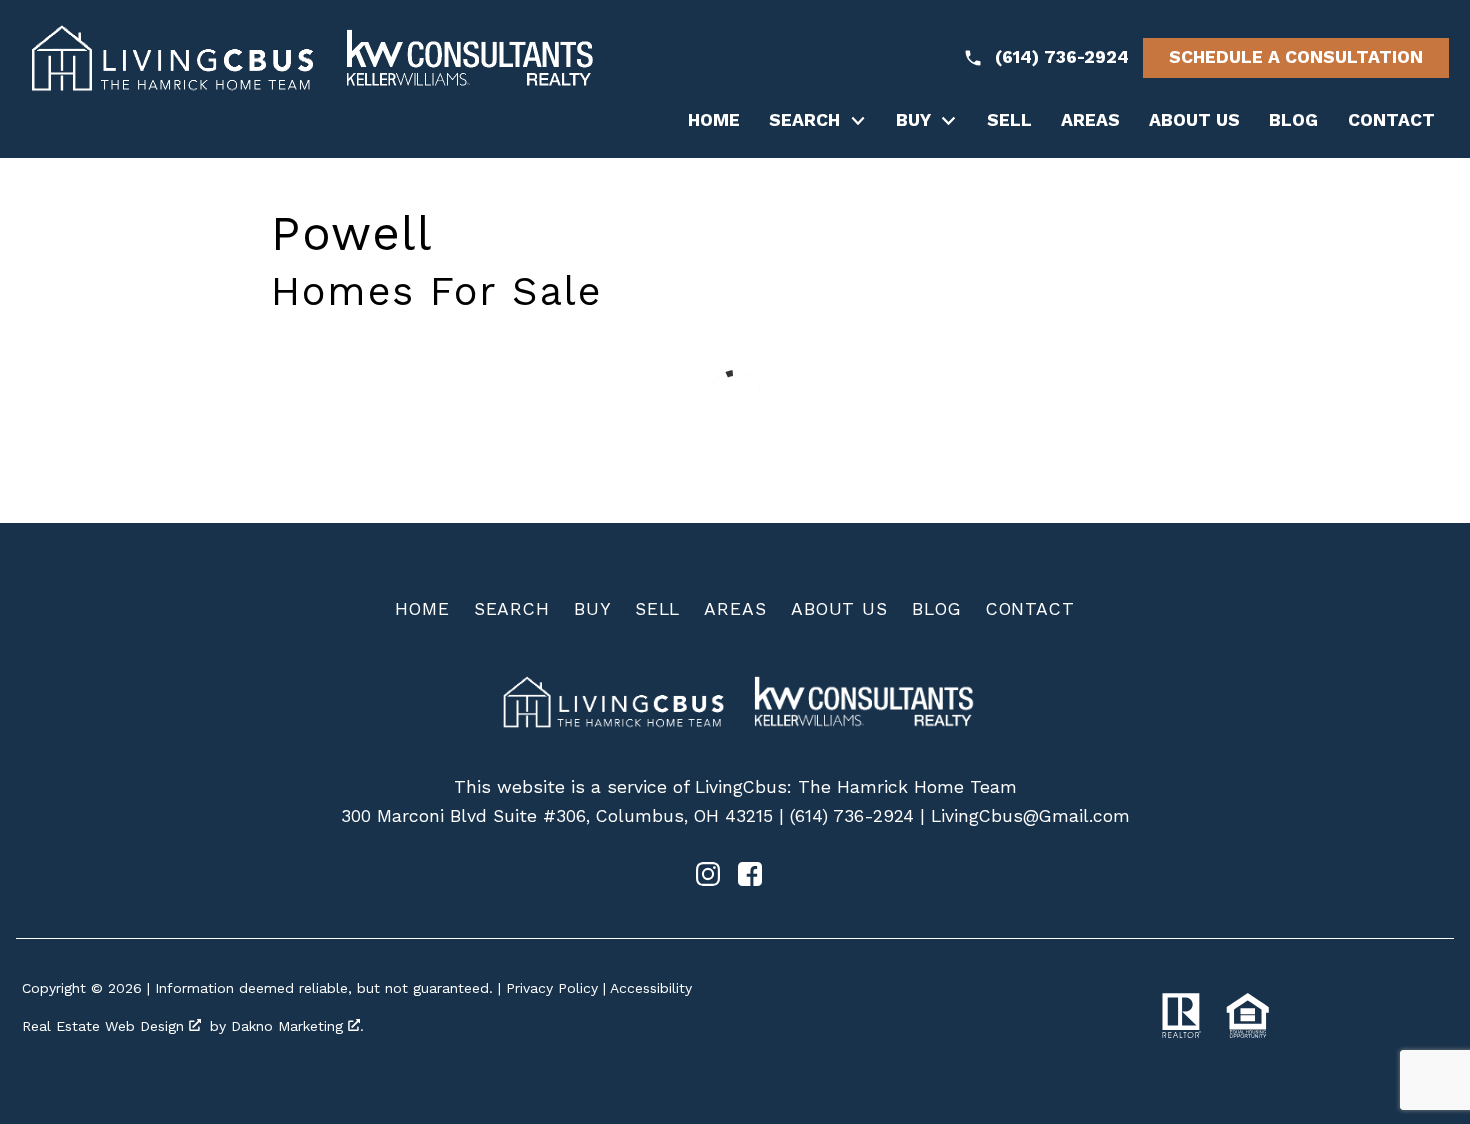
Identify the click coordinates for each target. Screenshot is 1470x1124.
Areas (1090, 121)
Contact (1391, 121)
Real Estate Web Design (105, 1026)
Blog (1293, 121)
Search (512, 609)
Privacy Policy (552, 988)
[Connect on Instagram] (708, 880)
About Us (1194, 121)
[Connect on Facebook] (750, 880)
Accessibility (651, 988)
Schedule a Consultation (1296, 57)
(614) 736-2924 (852, 816)
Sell (1009, 121)
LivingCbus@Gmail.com (1030, 816)
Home (714, 121)
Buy (592, 609)
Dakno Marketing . (297, 1026)
